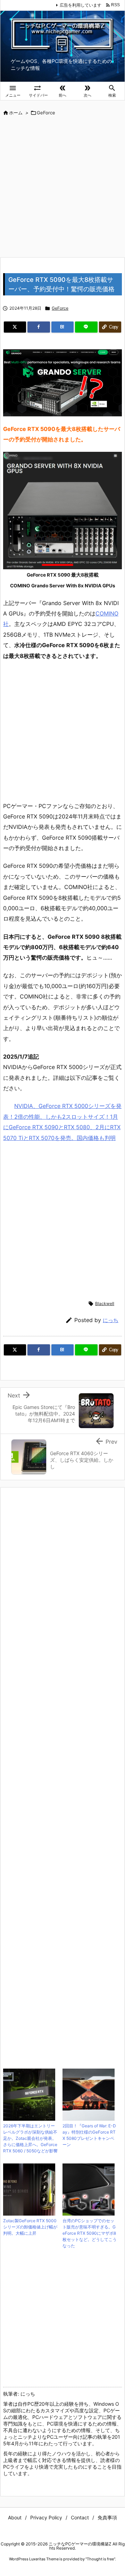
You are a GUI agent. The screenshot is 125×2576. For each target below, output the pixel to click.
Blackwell (105, 1303)
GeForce (46, 113)
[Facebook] (39, 327)
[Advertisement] (62, 187)
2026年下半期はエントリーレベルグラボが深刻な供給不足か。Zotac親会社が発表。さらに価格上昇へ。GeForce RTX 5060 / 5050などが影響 (30, 2138)
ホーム (16, 113)
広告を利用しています (81, 5)
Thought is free (100, 2559)
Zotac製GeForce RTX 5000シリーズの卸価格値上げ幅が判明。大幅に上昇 (30, 2227)
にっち (111, 1320)
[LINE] (86, 327)
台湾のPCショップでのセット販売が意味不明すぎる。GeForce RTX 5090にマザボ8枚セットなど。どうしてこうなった (90, 2233)
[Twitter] (15, 327)
